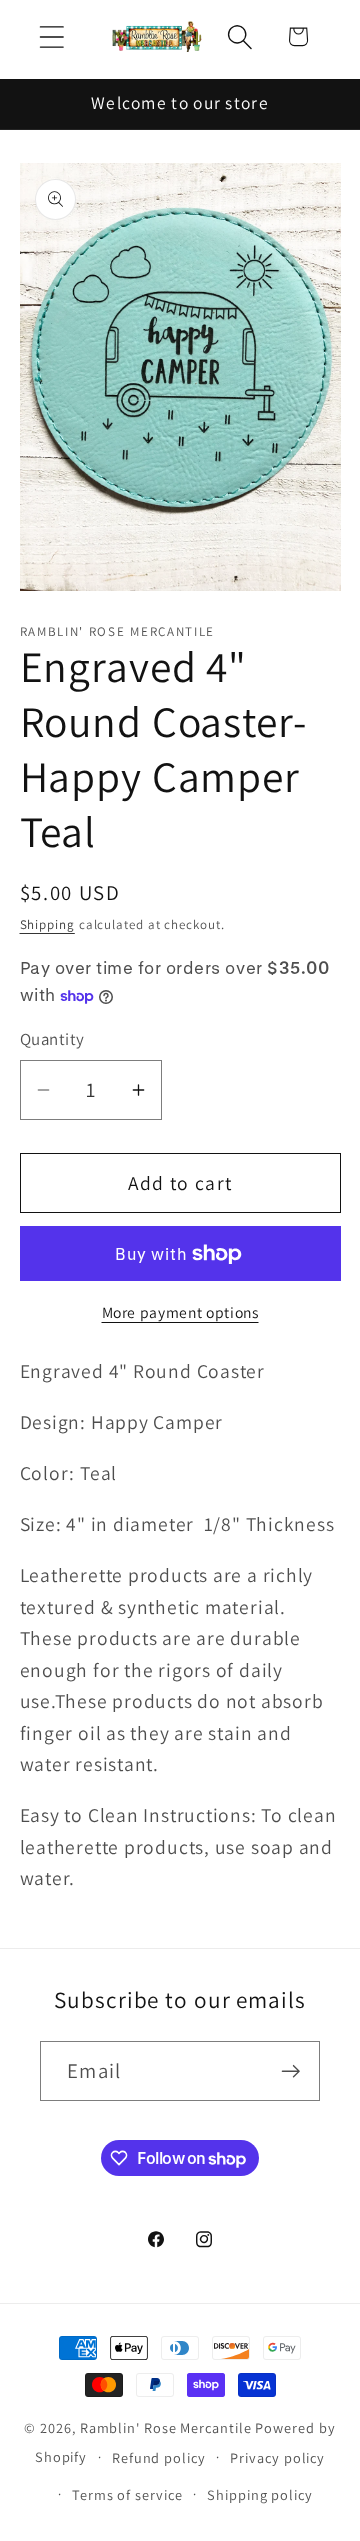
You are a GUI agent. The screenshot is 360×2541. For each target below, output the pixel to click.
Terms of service (127, 2494)
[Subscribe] (290, 2071)
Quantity (52, 1039)
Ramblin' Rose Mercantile (166, 2427)
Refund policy (159, 2457)
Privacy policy (277, 2457)
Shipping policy (260, 2494)
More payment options (180, 1312)
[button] (51, 36)
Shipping (47, 924)
